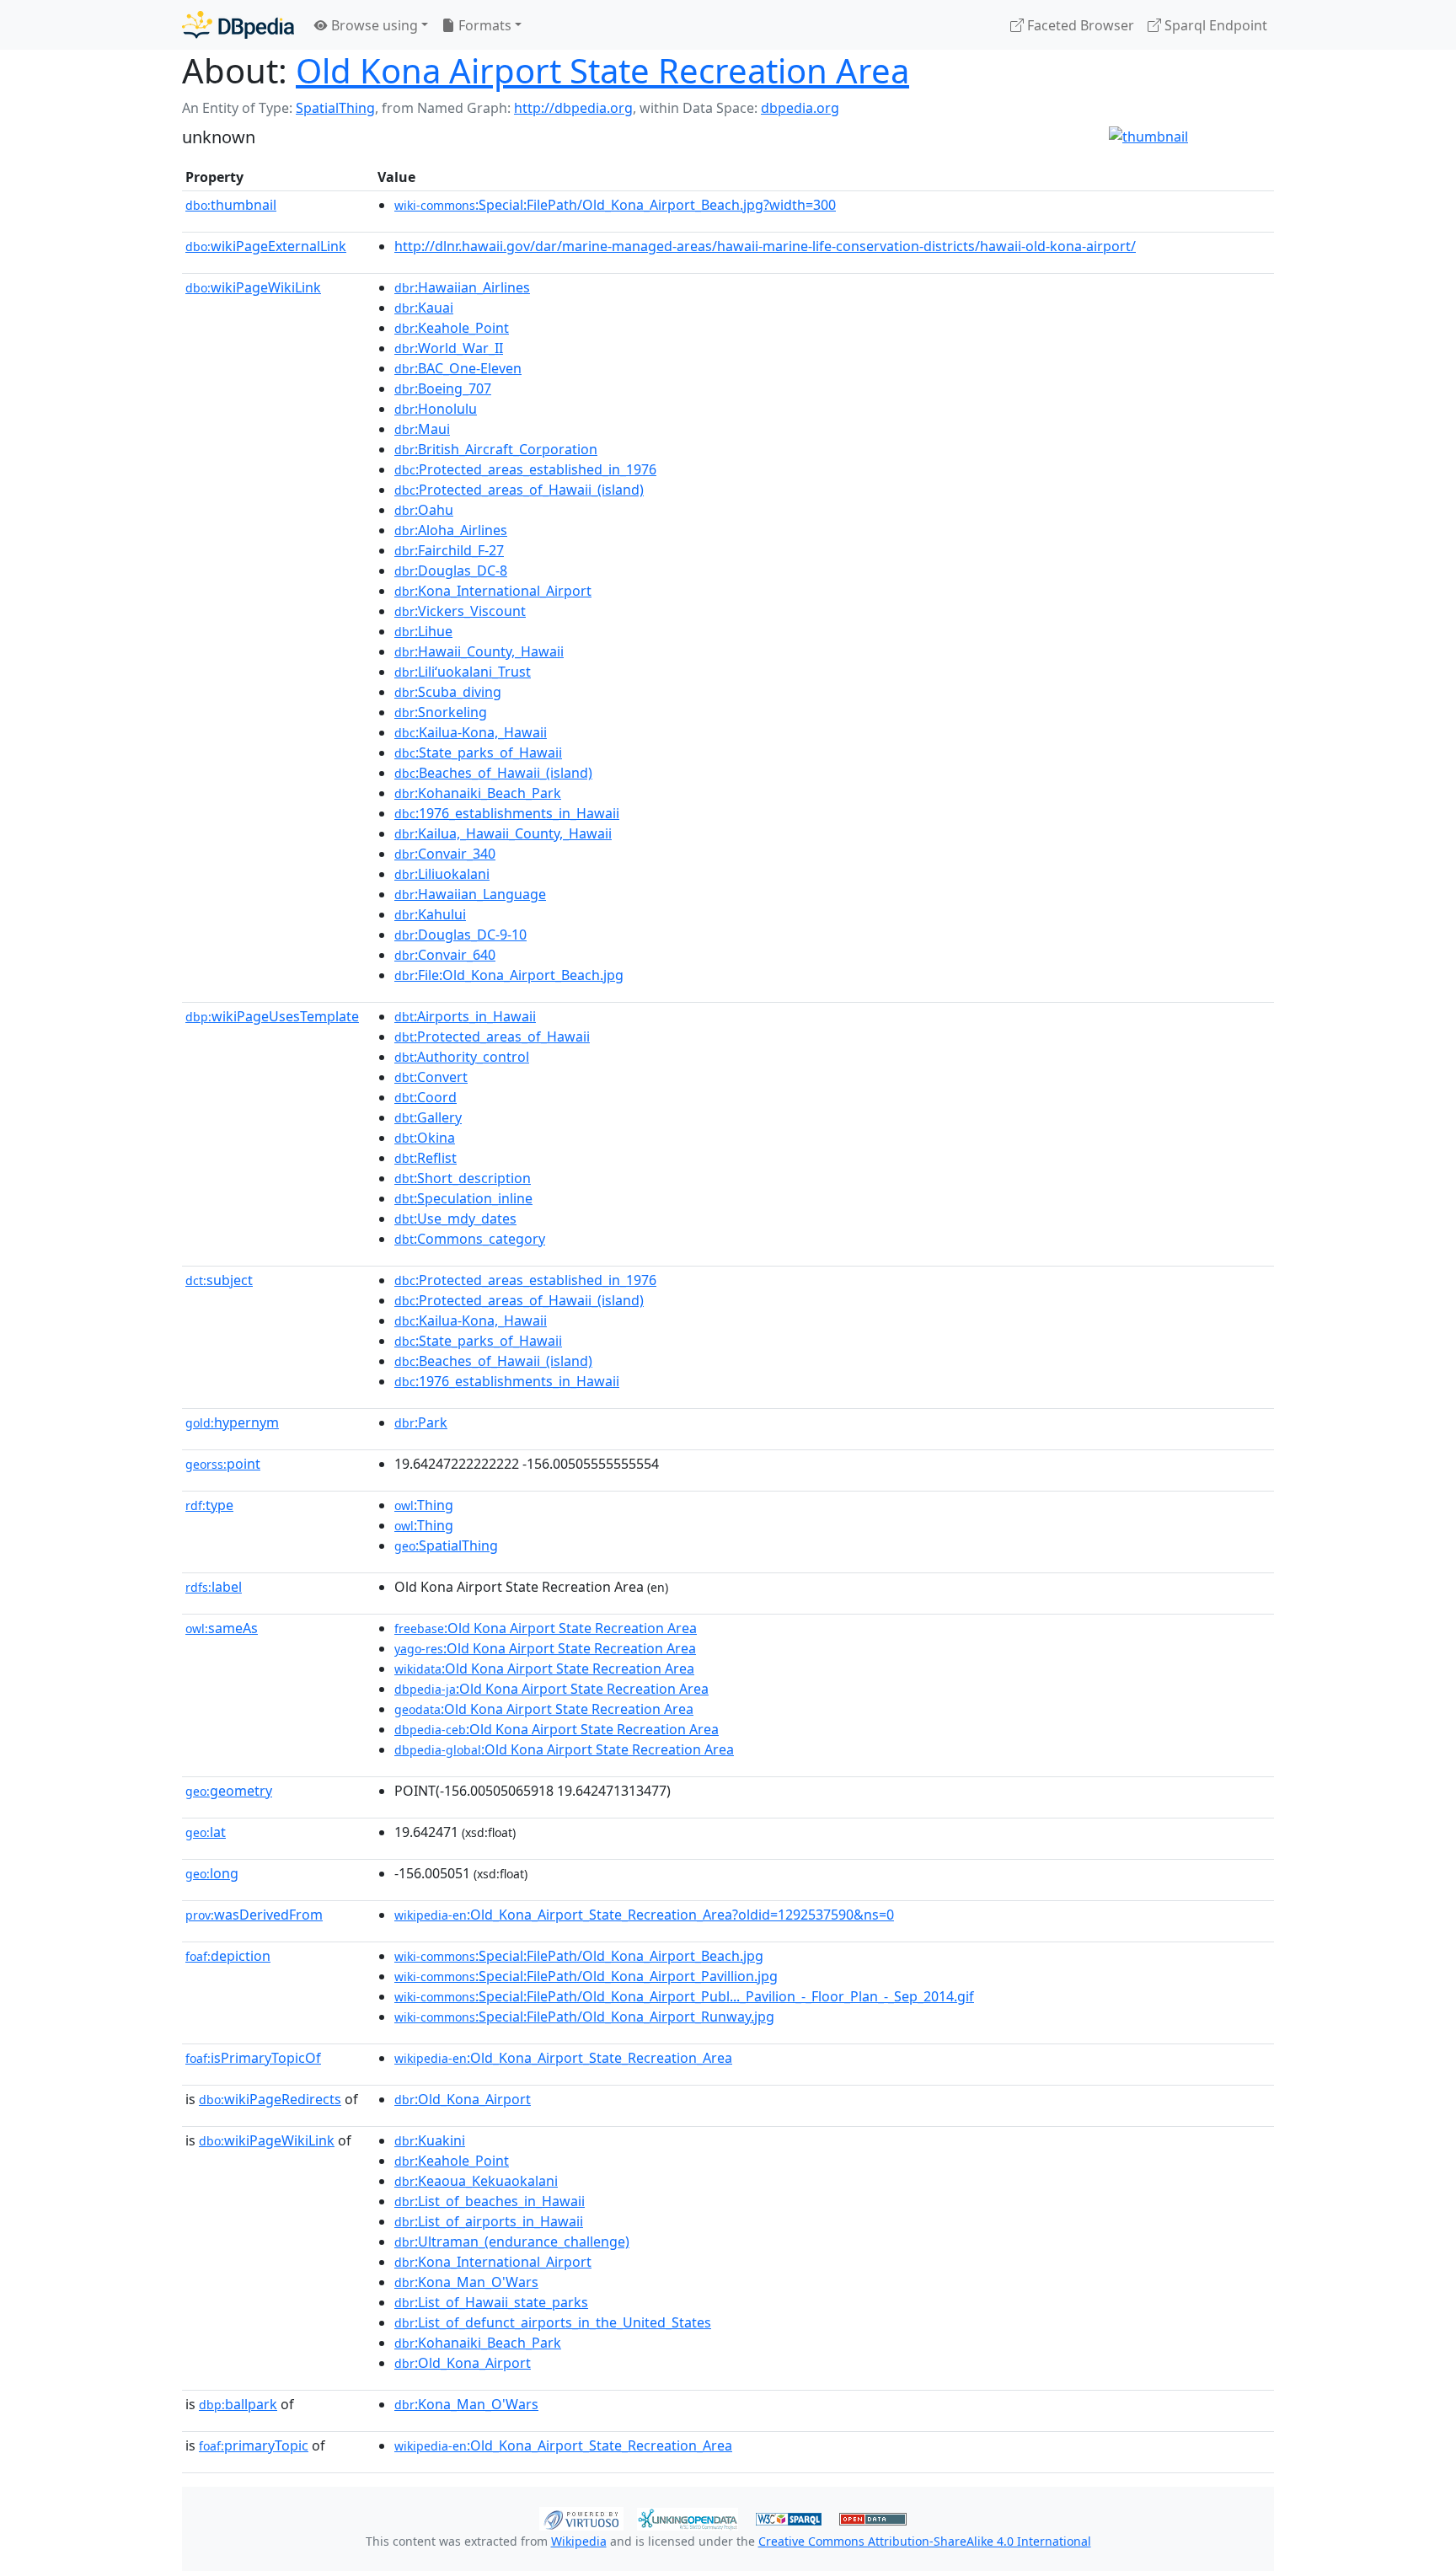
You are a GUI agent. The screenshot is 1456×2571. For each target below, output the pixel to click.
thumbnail (231, 205)
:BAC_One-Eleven (458, 368)
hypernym (232, 1422)
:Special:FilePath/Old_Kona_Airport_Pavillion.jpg (586, 1976)
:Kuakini (430, 2140)
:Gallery (428, 1117)
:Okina (425, 1138)
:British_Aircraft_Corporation (496, 449)
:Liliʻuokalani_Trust (463, 672)
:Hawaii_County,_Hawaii (479, 651)
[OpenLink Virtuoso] (581, 2517)
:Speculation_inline (463, 1198)
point (223, 1464)
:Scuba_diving (448, 692)
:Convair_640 (445, 955)
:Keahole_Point (452, 328)
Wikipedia (579, 2541)
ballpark (238, 2404)
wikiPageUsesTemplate (272, 1016)
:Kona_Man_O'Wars (466, 2282)
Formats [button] (483, 25)
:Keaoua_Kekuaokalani (476, 2181)
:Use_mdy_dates (455, 1219)
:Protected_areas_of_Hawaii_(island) (519, 490)
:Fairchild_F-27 (449, 550)
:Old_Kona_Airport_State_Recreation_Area (563, 2058)
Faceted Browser (1079, 25)
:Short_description (463, 1178)
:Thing (424, 1505)
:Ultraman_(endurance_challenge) (512, 2242)
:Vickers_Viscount (460, 611)
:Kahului (430, 914)
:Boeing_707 (443, 388)
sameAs (222, 1628)
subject (219, 1280)
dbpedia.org (800, 108)
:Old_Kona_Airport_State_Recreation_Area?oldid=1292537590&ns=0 (644, 1915)
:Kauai (424, 308)
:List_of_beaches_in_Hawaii (490, 2201)
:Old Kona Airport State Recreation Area (546, 1628)
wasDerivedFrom (254, 1915)
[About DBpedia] (238, 25)
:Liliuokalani (442, 874)
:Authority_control (462, 1057)
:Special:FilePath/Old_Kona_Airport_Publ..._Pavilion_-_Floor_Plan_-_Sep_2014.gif (684, 1996)
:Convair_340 (445, 854)
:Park (421, 1422)
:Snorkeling (441, 712)
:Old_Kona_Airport (463, 2099)
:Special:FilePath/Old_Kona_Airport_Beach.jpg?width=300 (615, 205)
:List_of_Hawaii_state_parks (491, 2302)
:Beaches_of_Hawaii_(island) (493, 773)
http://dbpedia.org (573, 108)
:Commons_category (470, 1239)
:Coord (426, 1097)
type (209, 1505)
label (214, 1587)
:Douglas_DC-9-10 (460, 935)
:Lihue (423, 631)
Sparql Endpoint (1214, 25)
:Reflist (426, 1158)
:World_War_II (449, 348)
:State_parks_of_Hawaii (478, 753)
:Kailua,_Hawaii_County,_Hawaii (503, 833)
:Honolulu (436, 409)
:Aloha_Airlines (451, 530)
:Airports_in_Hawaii (465, 1016)
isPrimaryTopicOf (253, 2058)
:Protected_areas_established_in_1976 (525, 469)
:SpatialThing (446, 1545)
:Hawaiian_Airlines (462, 287)
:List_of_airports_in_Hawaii (489, 2221)
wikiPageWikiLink (253, 287)
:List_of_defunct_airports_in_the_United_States (553, 2322)
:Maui (422, 429)
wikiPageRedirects (270, 2099)
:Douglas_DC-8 (451, 570)
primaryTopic (254, 2445)
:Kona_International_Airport (493, 591)
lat (206, 1832)
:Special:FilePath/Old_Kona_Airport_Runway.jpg (584, 2017)
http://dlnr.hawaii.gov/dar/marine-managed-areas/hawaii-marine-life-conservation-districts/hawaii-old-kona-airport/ (765, 246)
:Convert (431, 1077)
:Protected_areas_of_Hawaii (492, 1036)
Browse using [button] (373, 25)
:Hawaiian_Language (470, 894)
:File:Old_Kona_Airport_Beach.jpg (509, 975)
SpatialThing (335, 108)
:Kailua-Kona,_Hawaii (471, 732)
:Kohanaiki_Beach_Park (478, 793)
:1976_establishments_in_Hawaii (507, 813)
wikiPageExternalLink (266, 246)
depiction (228, 1956)
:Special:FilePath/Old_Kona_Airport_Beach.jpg (579, 1956)
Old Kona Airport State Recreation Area (602, 70)
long (212, 1873)
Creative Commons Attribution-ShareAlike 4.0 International (925, 2541)
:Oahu (424, 510)
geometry (229, 1791)
